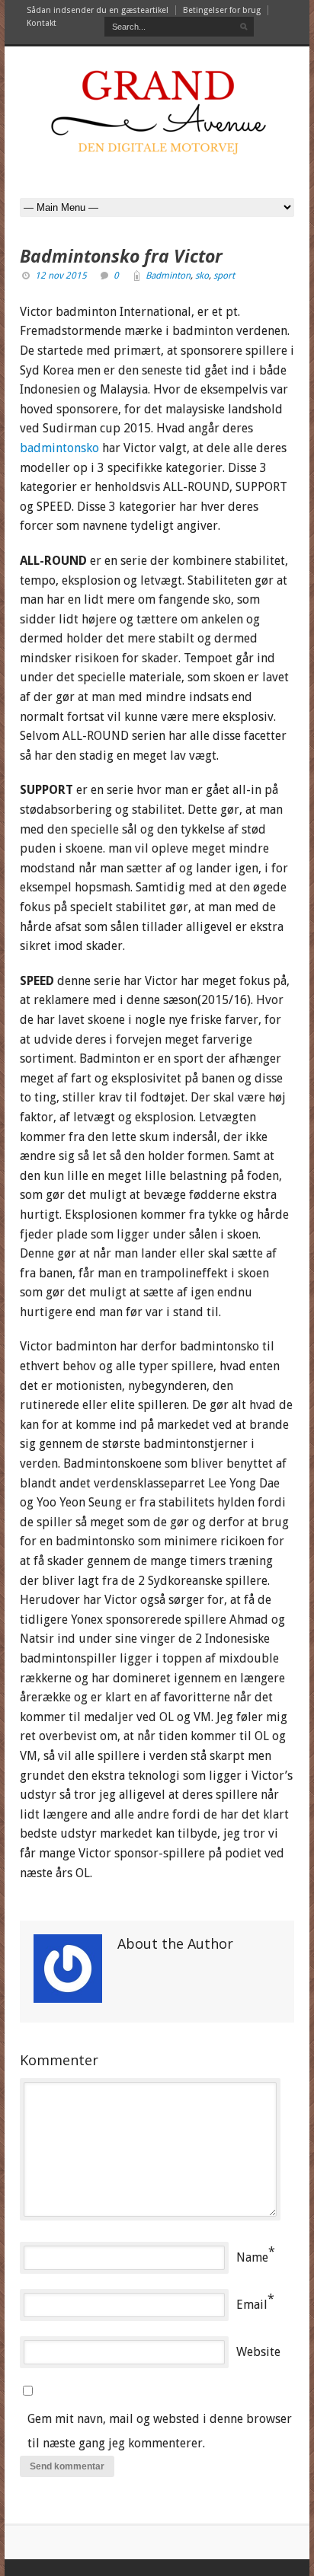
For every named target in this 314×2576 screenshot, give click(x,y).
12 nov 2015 (61, 276)
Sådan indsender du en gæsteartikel (98, 10)
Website (258, 2352)
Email (252, 2305)
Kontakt (42, 23)
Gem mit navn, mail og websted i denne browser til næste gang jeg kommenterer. (160, 2431)
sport (224, 276)
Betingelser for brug (222, 10)
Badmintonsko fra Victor (121, 256)
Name (252, 2257)
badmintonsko (59, 448)
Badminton (168, 276)
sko (202, 276)
